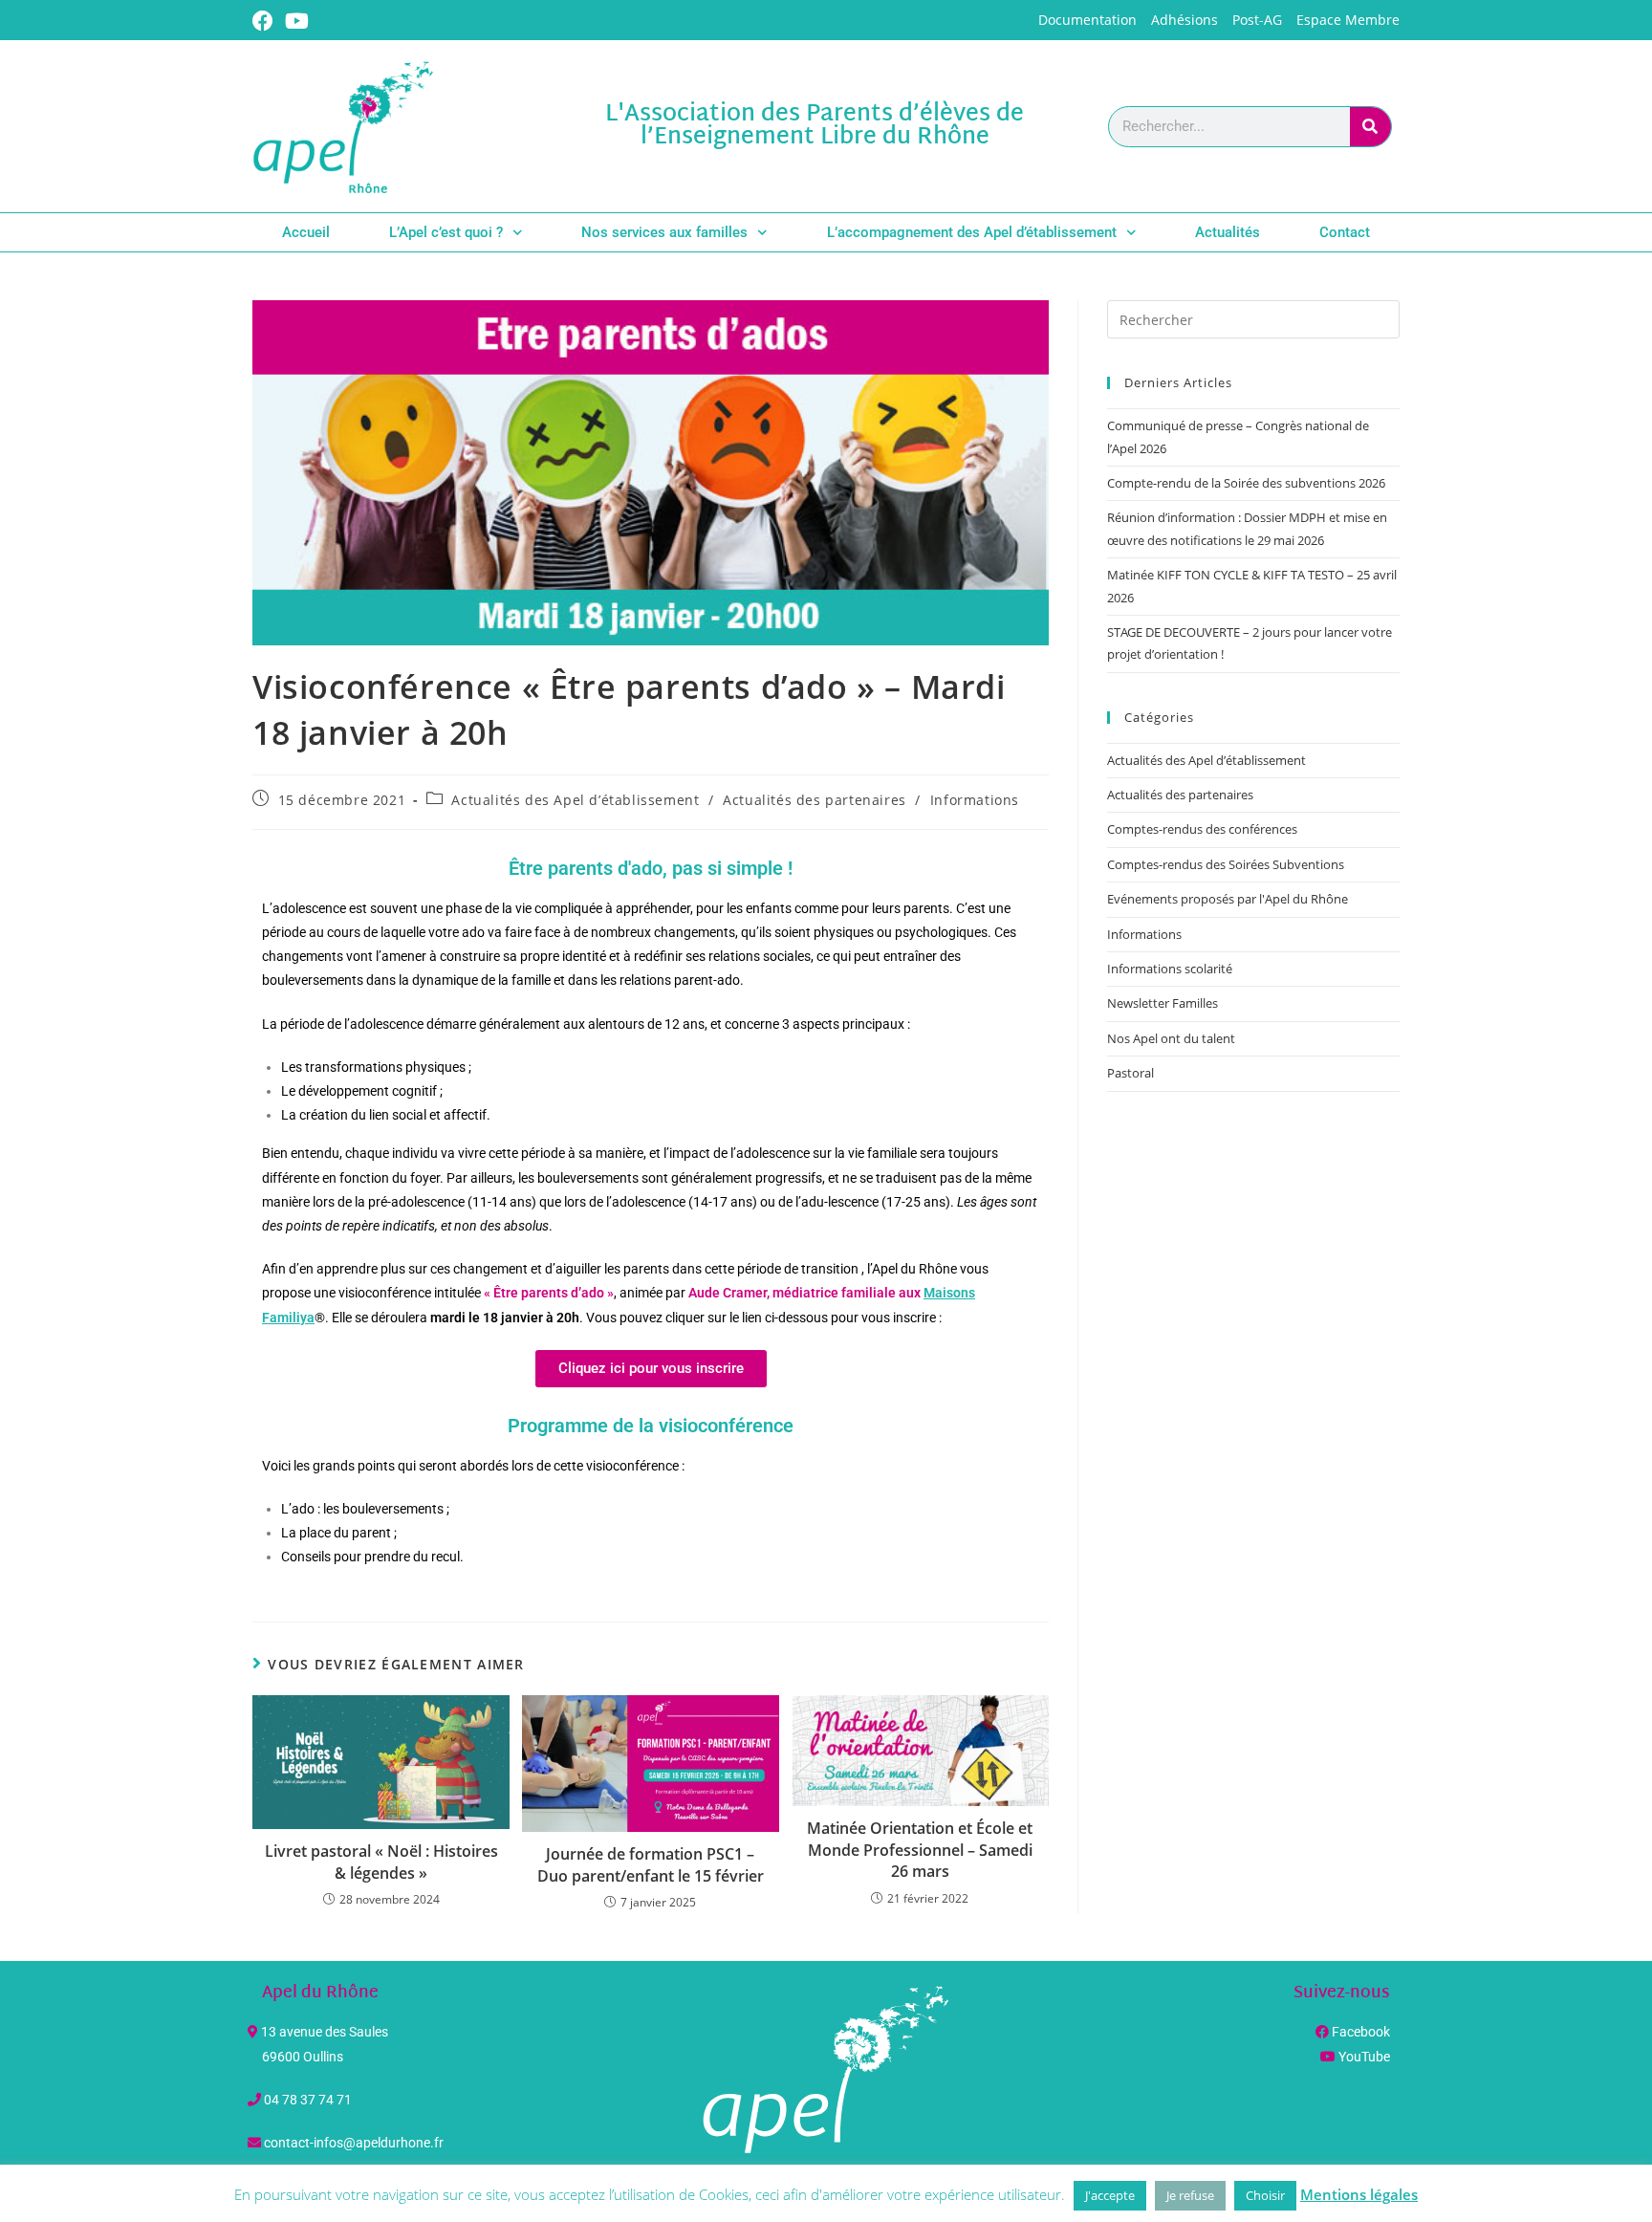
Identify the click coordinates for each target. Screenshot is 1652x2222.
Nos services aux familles (664, 232)
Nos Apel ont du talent (1171, 1038)
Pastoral (1130, 1073)
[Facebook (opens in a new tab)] (266, 21)
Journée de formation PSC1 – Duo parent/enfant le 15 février (651, 1864)
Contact (1345, 232)
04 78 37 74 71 (308, 2100)
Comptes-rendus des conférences (1202, 829)
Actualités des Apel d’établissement (575, 800)
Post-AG (1257, 20)
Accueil (306, 232)
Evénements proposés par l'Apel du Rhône (1228, 899)
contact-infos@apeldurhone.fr (354, 2143)
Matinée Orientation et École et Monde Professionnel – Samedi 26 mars (920, 1850)
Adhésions (1185, 20)
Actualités (1228, 232)
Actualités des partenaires (815, 800)
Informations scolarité (1170, 969)
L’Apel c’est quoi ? (446, 232)
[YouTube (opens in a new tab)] (297, 21)
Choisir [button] (1265, 2195)
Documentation (1087, 20)
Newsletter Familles (1163, 1003)
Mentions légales (1359, 2194)
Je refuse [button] (1190, 2195)
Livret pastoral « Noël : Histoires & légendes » (381, 1862)
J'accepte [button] (1110, 2195)
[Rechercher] (1370, 127)
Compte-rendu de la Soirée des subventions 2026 (1246, 483)
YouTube (1364, 2057)
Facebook (1361, 2032)
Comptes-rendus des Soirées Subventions (1226, 864)
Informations (975, 800)
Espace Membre (1348, 20)
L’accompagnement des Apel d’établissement (972, 232)
